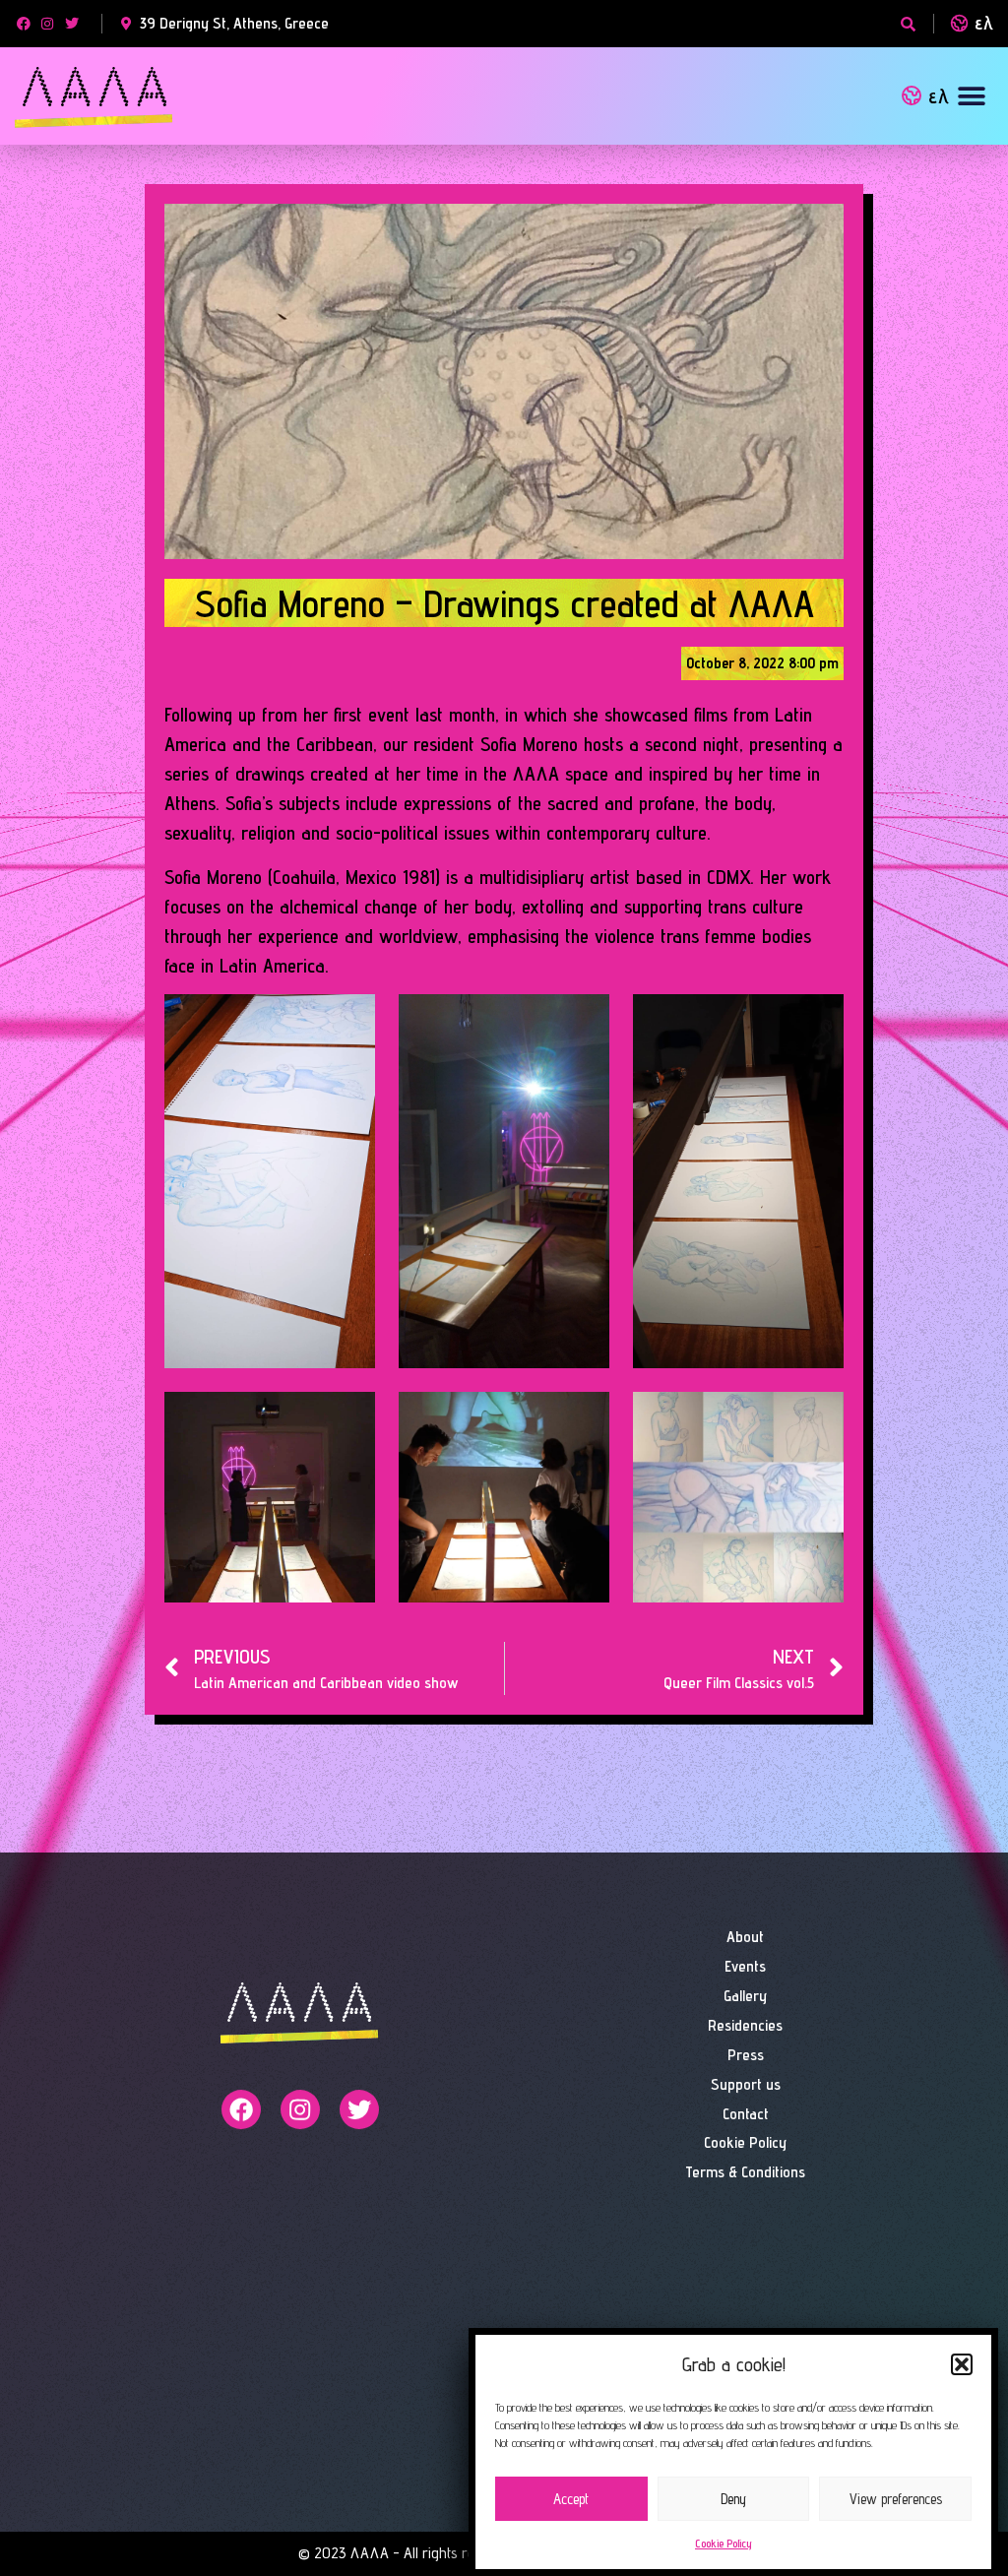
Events (745, 1966)
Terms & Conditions (745, 2172)
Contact (746, 2114)
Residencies (745, 2025)
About (745, 1937)
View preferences (896, 2499)
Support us (746, 2084)
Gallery (745, 1996)
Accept (571, 2499)
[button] (962, 2364)
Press (746, 2055)
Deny (733, 2499)
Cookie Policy (724, 2543)
